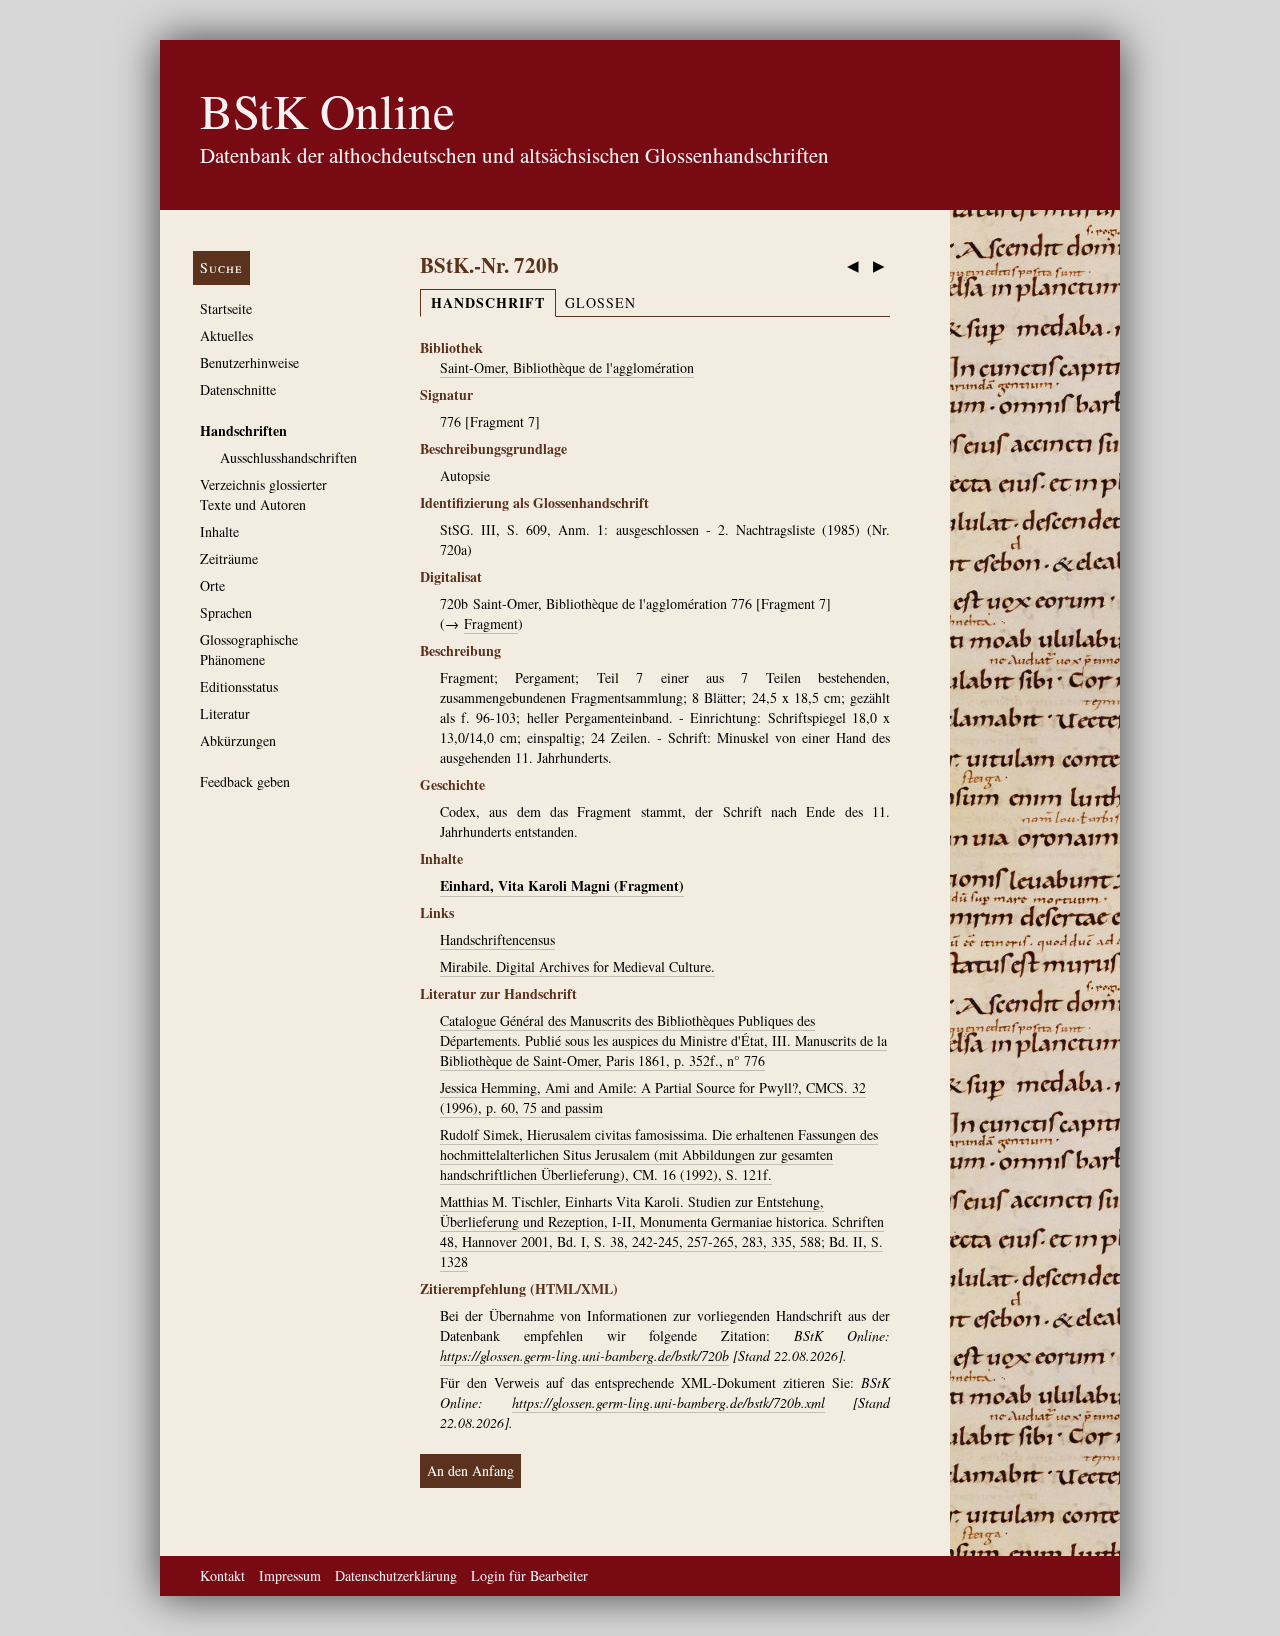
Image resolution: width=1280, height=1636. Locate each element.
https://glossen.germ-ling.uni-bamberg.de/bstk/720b (584, 1355)
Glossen (600, 302)
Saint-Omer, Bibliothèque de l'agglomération (567, 367)
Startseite (226, 308)
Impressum (290, 1575)
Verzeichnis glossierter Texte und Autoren (263, 494)
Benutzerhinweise (249, 362)
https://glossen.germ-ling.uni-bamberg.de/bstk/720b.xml (668, 1402)
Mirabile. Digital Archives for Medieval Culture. (577, 966)
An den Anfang (470, 1470)
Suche (221, 267)
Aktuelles (226, 335)
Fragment (491, 623)
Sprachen (226, 612)
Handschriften (243, 430)
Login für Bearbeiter (529, 1575)
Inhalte (219, 531)
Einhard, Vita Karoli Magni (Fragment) (562, 885)
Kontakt (222, 1575)
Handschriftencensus (497, 939)
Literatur (225, 713)
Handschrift (488, 302)
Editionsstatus (239, 686)
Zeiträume (229, 558)
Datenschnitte (238, 389)
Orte (212, 585)
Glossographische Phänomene (249, 649)
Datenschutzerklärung (396, 1575)
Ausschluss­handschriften (288, 457)
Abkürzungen (238, 740)
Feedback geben (245, 781)
